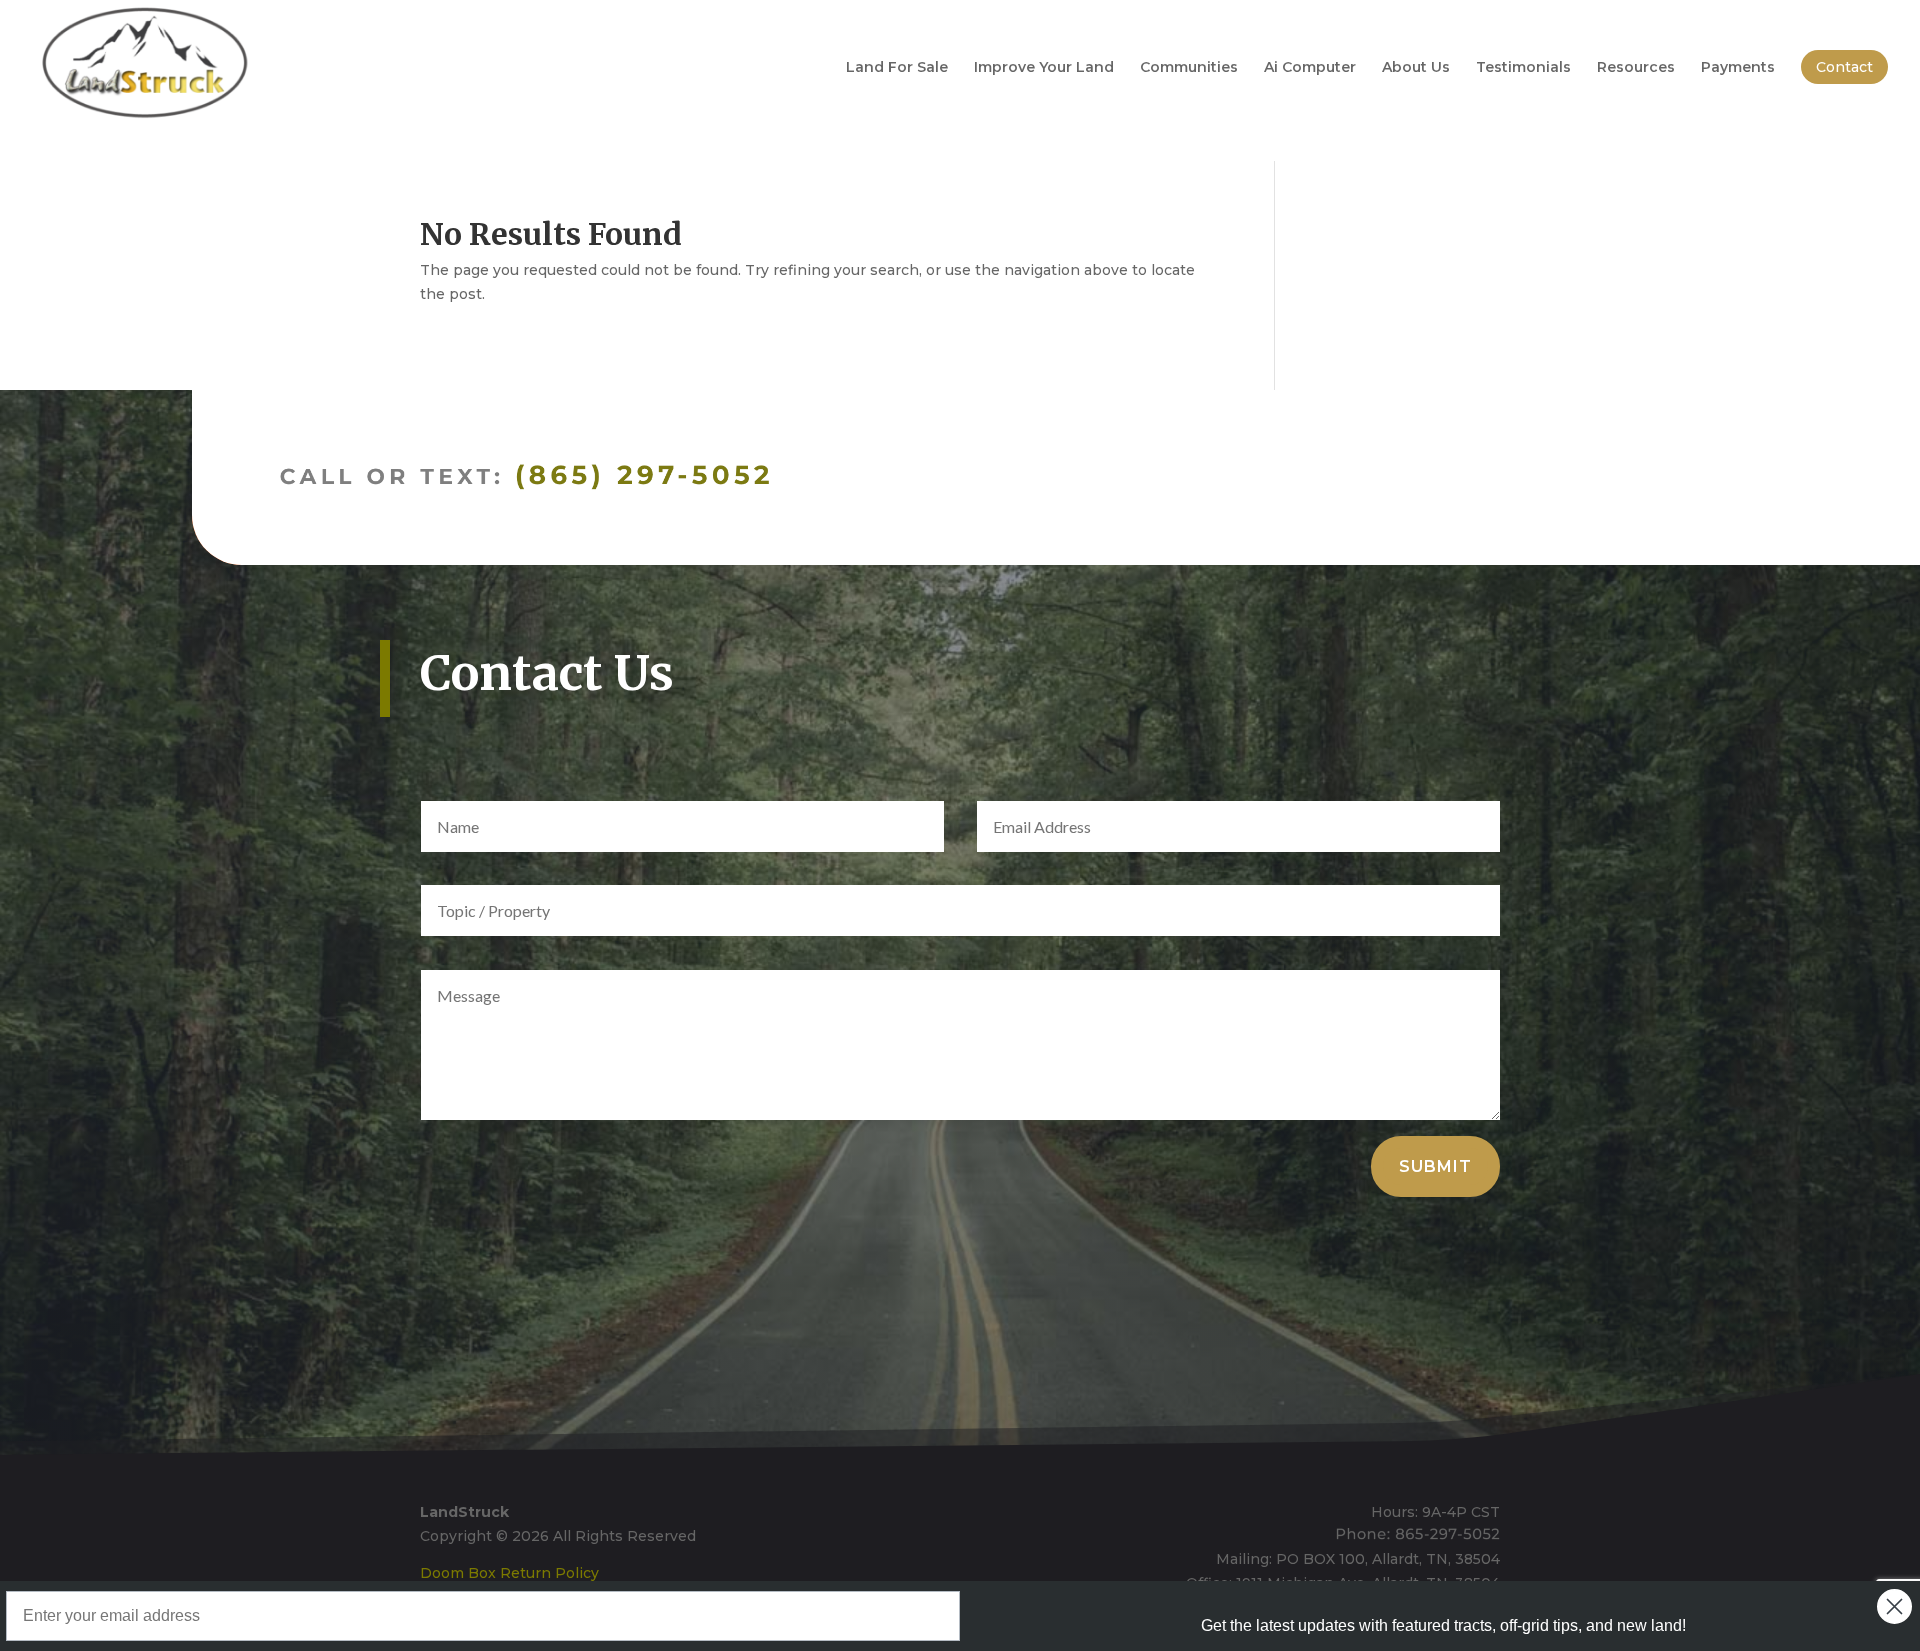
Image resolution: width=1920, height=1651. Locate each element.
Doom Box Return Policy (509, 1573)
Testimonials (1523, 68)
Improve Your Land (1044, 68)
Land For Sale (897, 68)
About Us (1416, 68)
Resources (1636, 68)
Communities (1189, 68)
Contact (1844, 67)
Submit (1435, 1166)
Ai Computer (1310, 68)
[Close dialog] (1894, 1606)
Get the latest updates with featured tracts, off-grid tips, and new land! (1443, 1625)
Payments (1738, 68)
